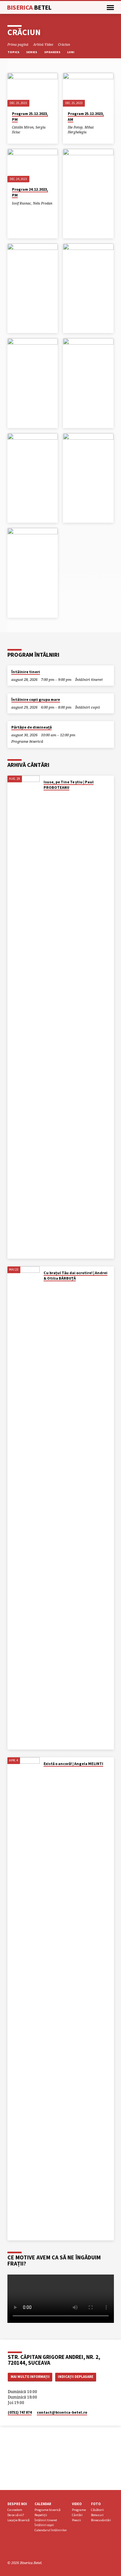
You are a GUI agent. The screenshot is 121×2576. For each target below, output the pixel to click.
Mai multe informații (30, 2377)
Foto (96, 2504)
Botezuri (97, 2515)
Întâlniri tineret (89, 679)
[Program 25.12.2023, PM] (33, 90)
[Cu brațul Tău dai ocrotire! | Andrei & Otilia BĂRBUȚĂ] (24, 1508)
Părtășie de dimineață (31, 727)
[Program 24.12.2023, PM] (33, 166)
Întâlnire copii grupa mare (36, 699)
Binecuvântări (101, 2520)
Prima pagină (18, 44)
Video (77, 2504)
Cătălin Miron (23, 127)
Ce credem (15, 2510)
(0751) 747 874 (20, 2412)
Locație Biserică (18, 2520)
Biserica (29, 7)
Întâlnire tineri (26, 672)
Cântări (77, 2515)
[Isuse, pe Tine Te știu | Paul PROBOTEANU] (24, 1017)
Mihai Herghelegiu (81, 129)
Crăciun (64, 44)
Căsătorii (97, 2510)
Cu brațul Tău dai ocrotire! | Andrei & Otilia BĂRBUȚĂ (76, 1275)
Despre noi (17, 2504)
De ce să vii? (16, 2515)
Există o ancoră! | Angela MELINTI (73, 1764)
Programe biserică (27, 741)
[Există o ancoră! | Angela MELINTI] (24, 1999)
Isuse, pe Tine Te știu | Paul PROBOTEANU (69, 785)
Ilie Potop (75, 127)
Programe (79, 2510)
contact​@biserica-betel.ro (62, 2412)
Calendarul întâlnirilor (51, 2530)
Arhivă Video (43, 44)
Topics (14, 52)
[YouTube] (18, 2547)
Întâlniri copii (88, 707)
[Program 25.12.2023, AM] (88, 90)
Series (32, 52)
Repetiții (41, 2515)
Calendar (43, 2504)
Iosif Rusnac (21, 203)
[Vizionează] (14, 137)
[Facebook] (10, 2547)
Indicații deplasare (76, 2377)
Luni (71, 52)
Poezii (76, 2520)
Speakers (53, 52)
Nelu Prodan (43, 203)
